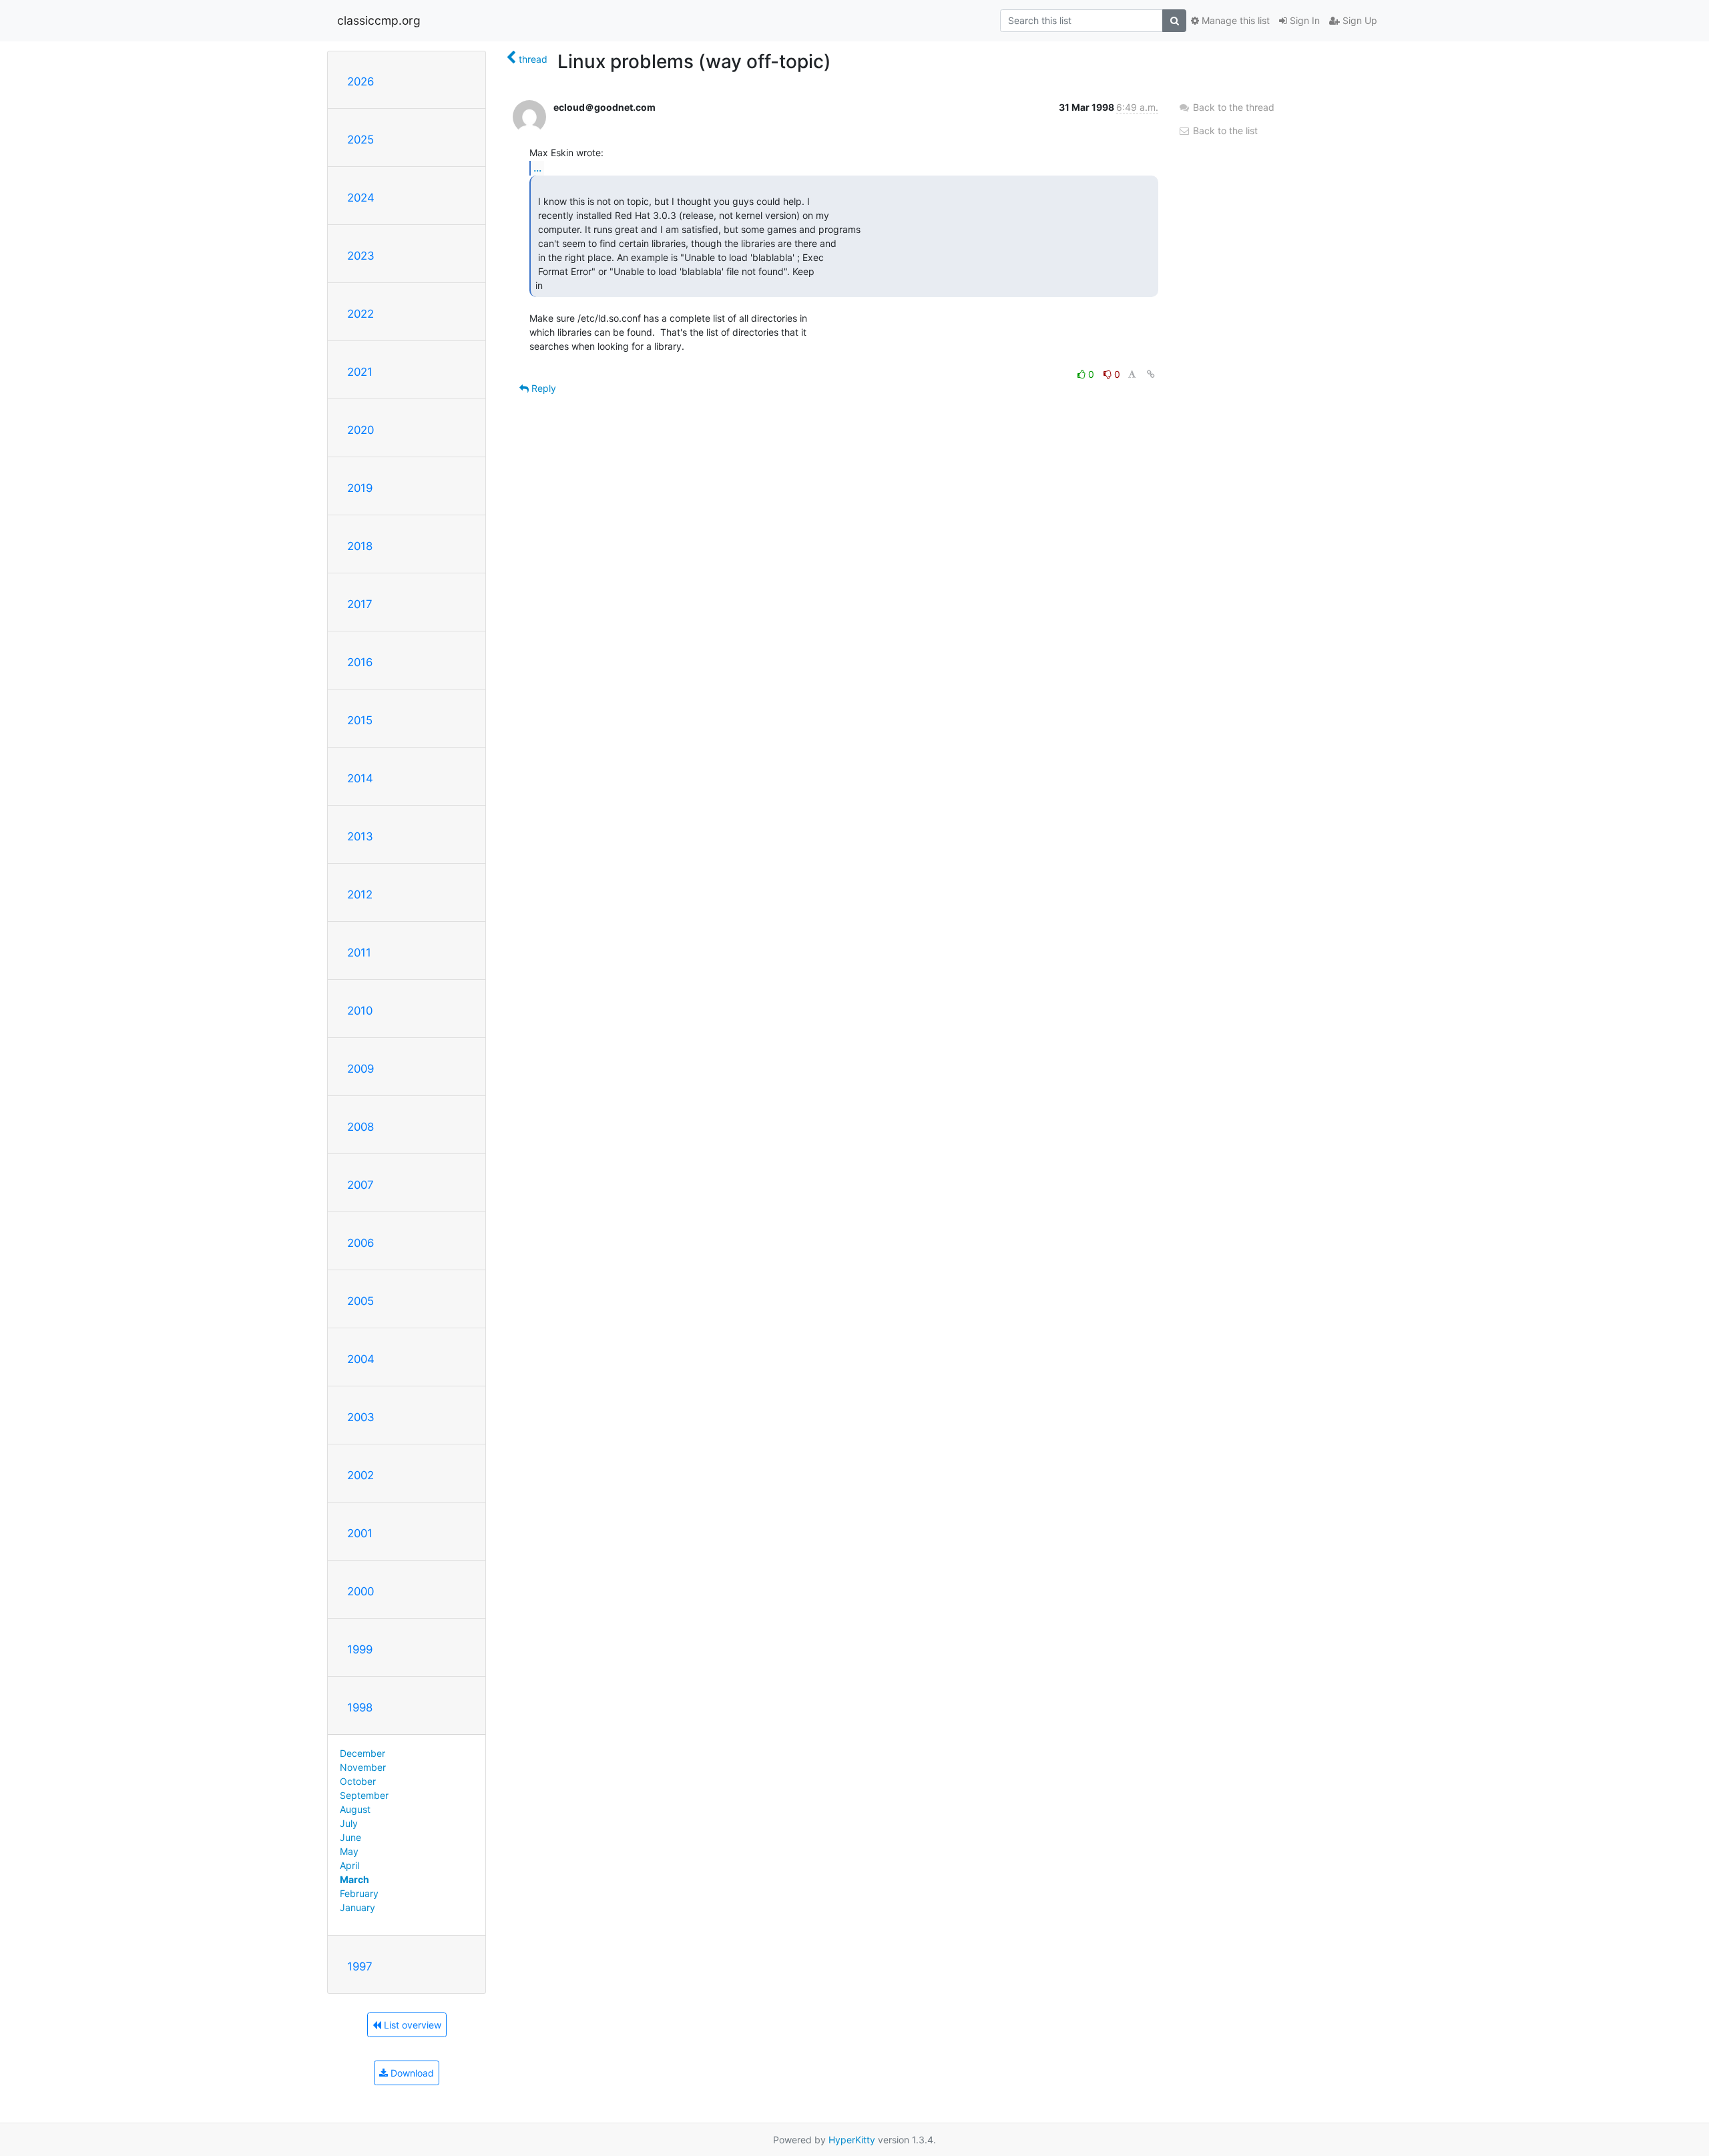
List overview (411, 2025)
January (357, 1907)
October (358, 1781)
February (359, 1893)
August (355, 1809)
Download (411, 2073)
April (349, 1865)
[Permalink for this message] (1151, 374)
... (537, 168)
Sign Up (1359, 20)
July (349, 1823)
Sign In (1303, 20)
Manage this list (1234, 20)
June (350, 1837)
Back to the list (1224, 130)
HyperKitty (852, 2140)
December (362, 1753)
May (349, 1851)
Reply (542, 388)
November (363, 1767)
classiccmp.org (379, 20)
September (364, 1795)
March (354, 1879)
